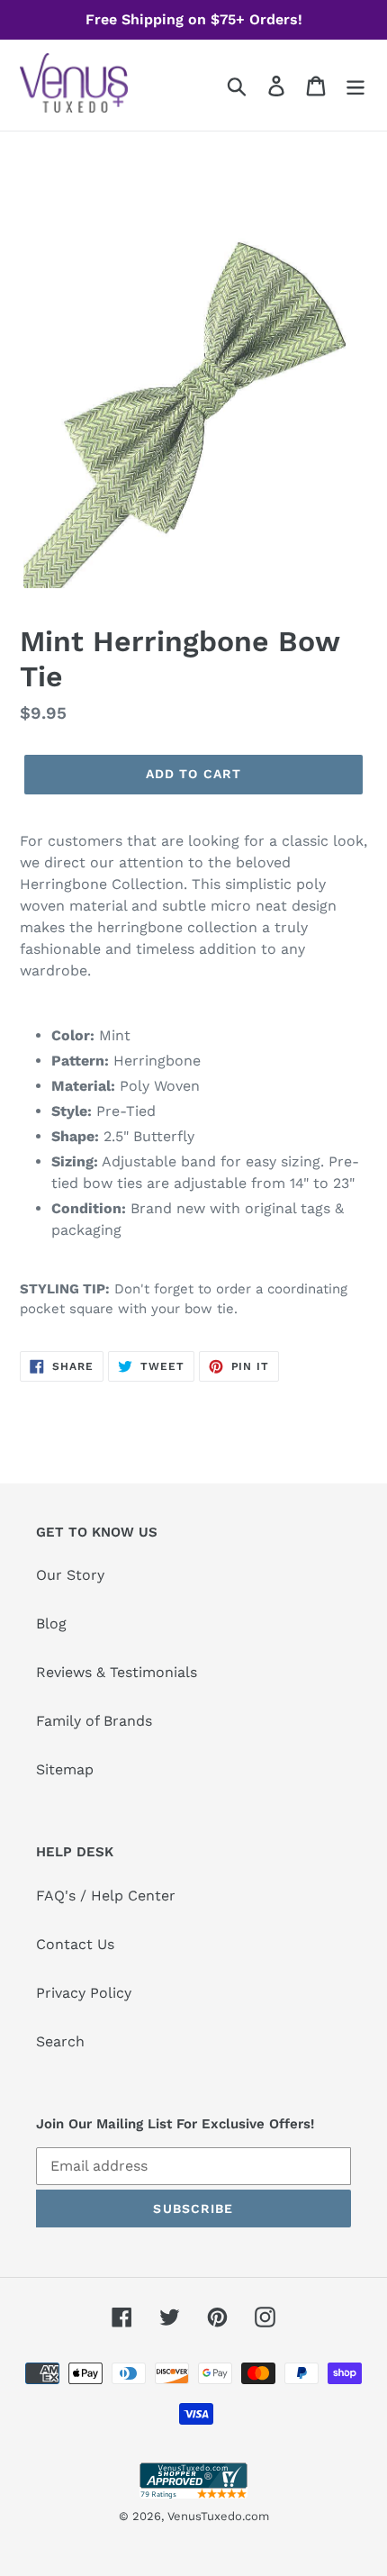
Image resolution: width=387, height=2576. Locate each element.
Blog (51, 1624)
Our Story (70, 1575)
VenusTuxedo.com (218, 2516)
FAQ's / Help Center (106, 1896)
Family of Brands (94, 1721)
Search (60, 2041)
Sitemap (65, 1769)
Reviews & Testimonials (117, 1672)
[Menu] (355, 85)
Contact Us (75, 1944)
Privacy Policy (84, 1993)
